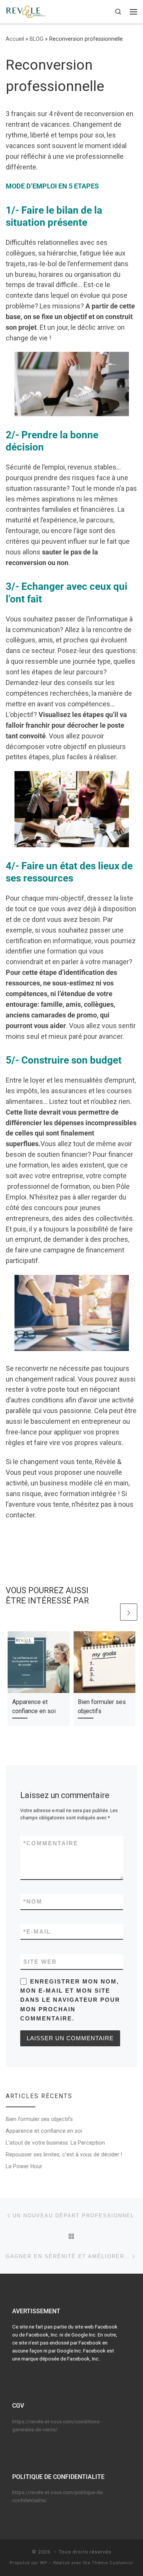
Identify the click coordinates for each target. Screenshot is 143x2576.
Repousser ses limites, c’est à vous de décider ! (64, 2154)
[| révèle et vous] (26, 11)
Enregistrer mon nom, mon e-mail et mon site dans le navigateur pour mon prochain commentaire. (70, 2000)
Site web (40, 1962)
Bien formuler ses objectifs (39, 2119)
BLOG (37, 39)
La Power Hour (24, 2166)
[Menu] (133, 12)
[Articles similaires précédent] (110, 1612)
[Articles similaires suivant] (129, 1612)
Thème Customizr (113, 2563)
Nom (33, 1901)
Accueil (15, 39)
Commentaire (51, 1843)
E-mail (37, 1932)
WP (44, 2563)
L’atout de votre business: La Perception (55, 2143)
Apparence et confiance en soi (44, 2131)
